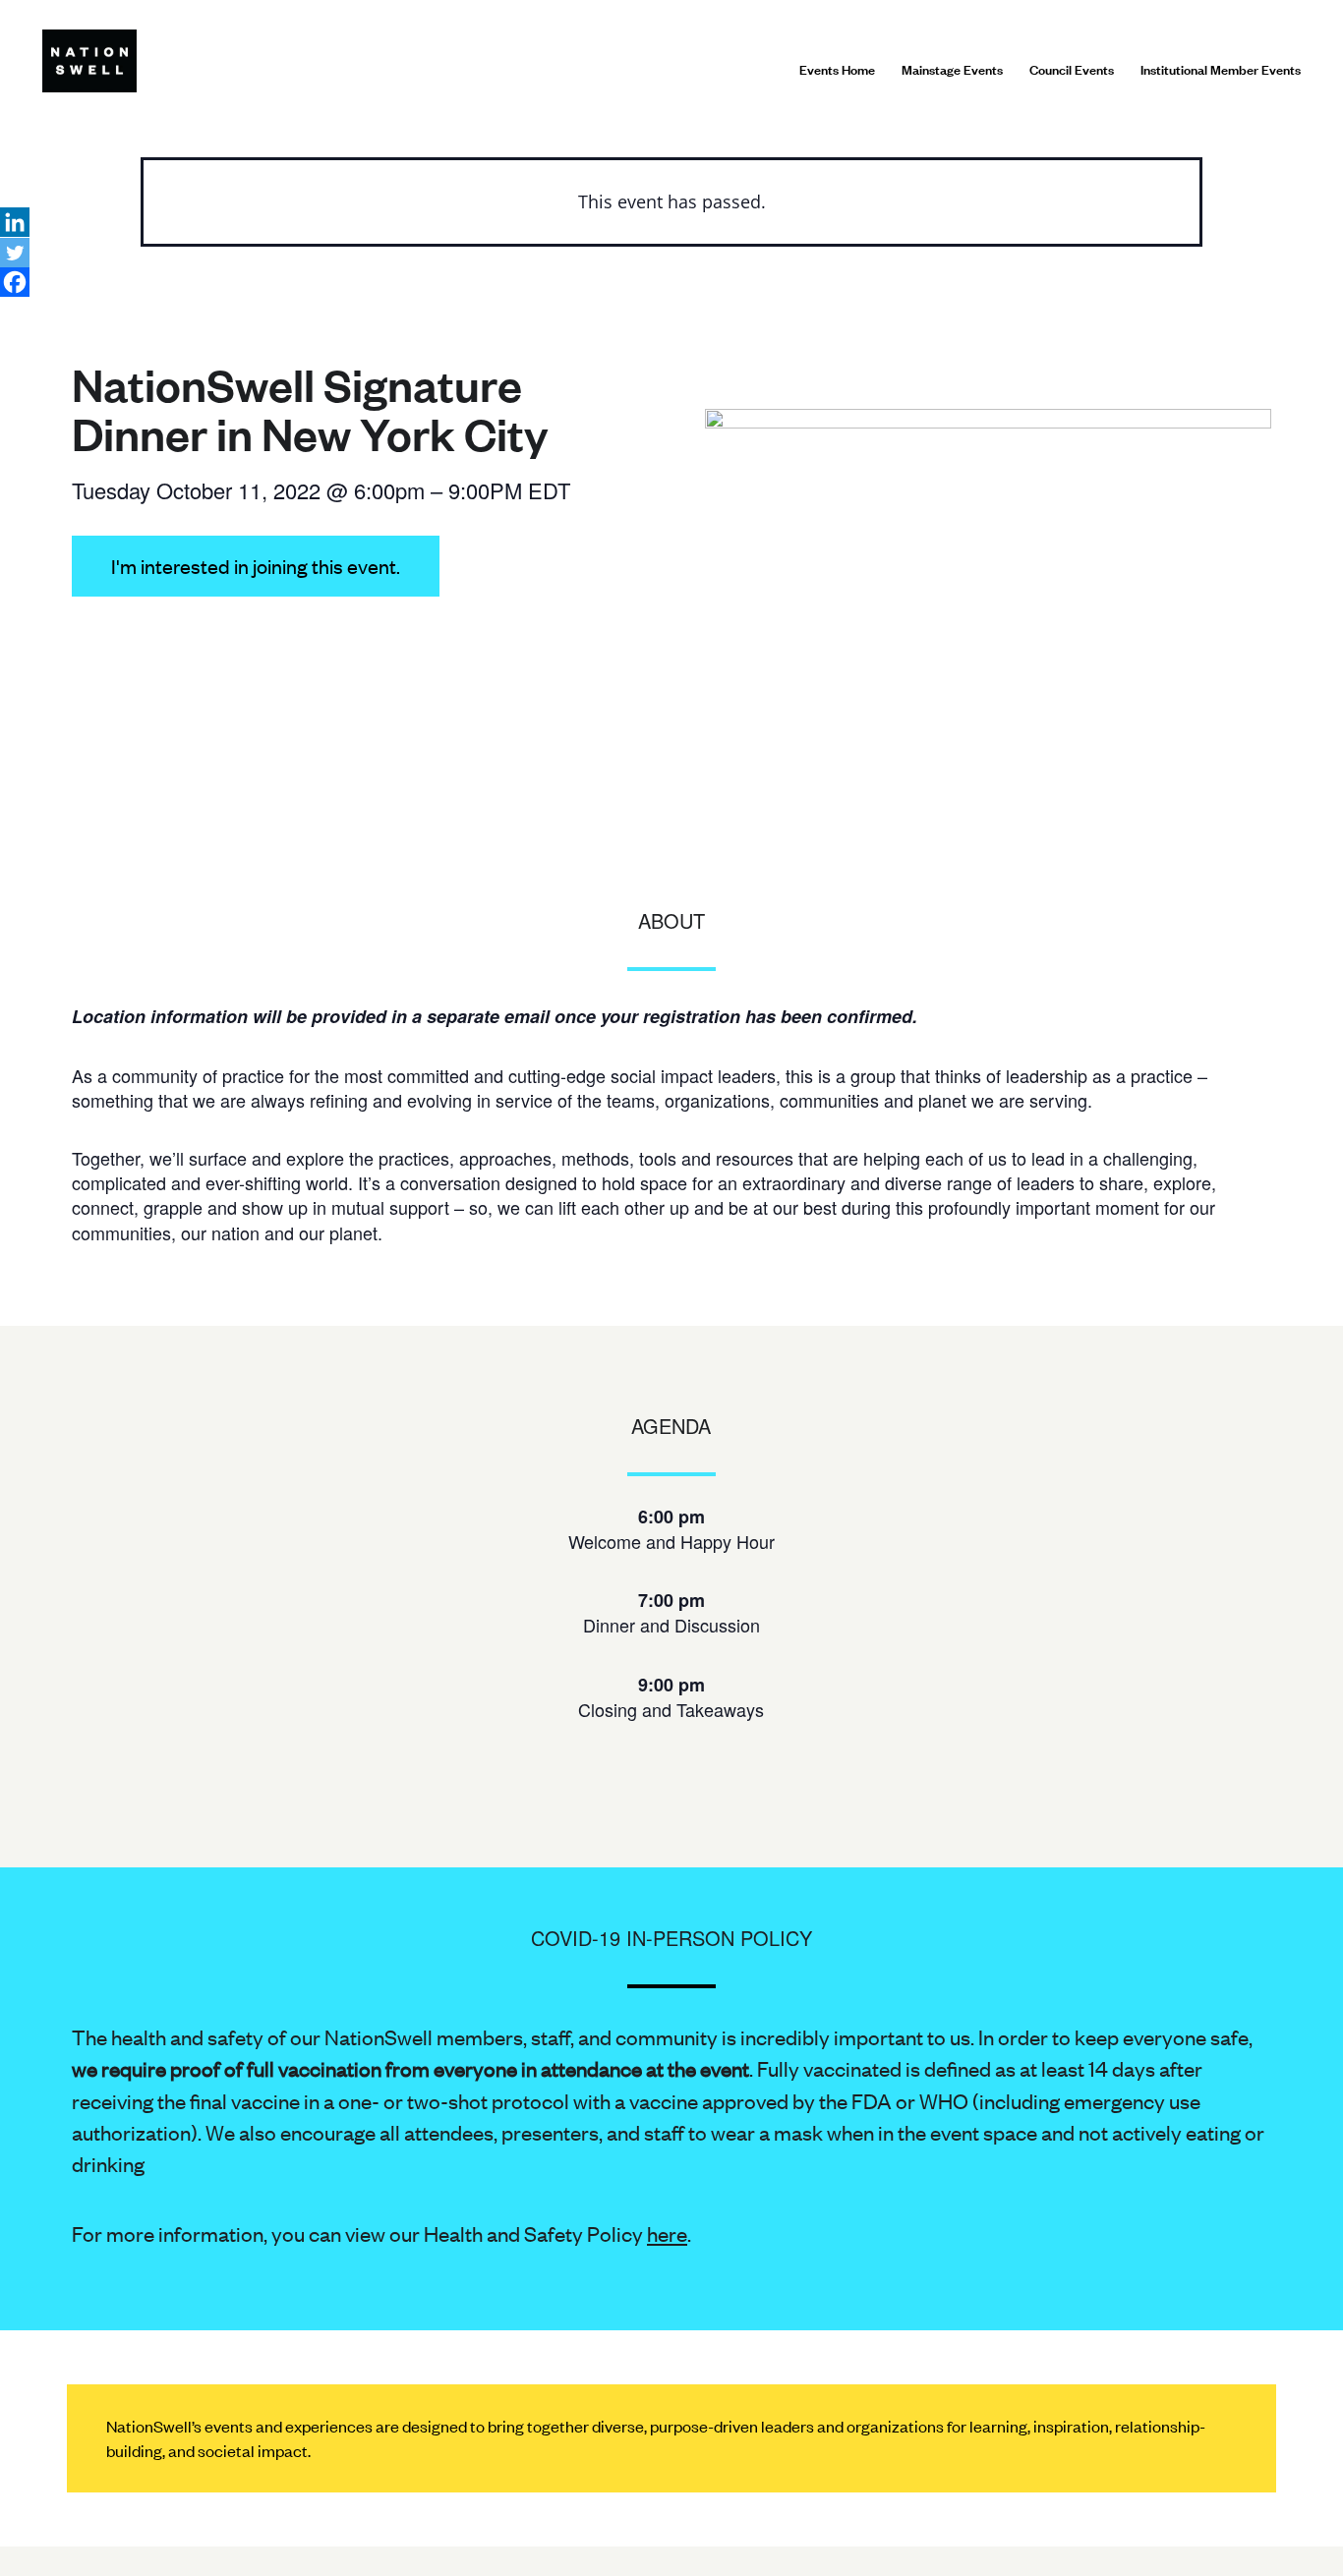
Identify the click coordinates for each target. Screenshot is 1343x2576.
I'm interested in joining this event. (256, 566)
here (667, 2233)
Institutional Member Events (1221, 69)
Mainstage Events (952, 69)
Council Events (1072, 69)
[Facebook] (15, 282)
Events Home (837, 69)
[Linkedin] (15, 222)
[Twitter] (15, 253)
